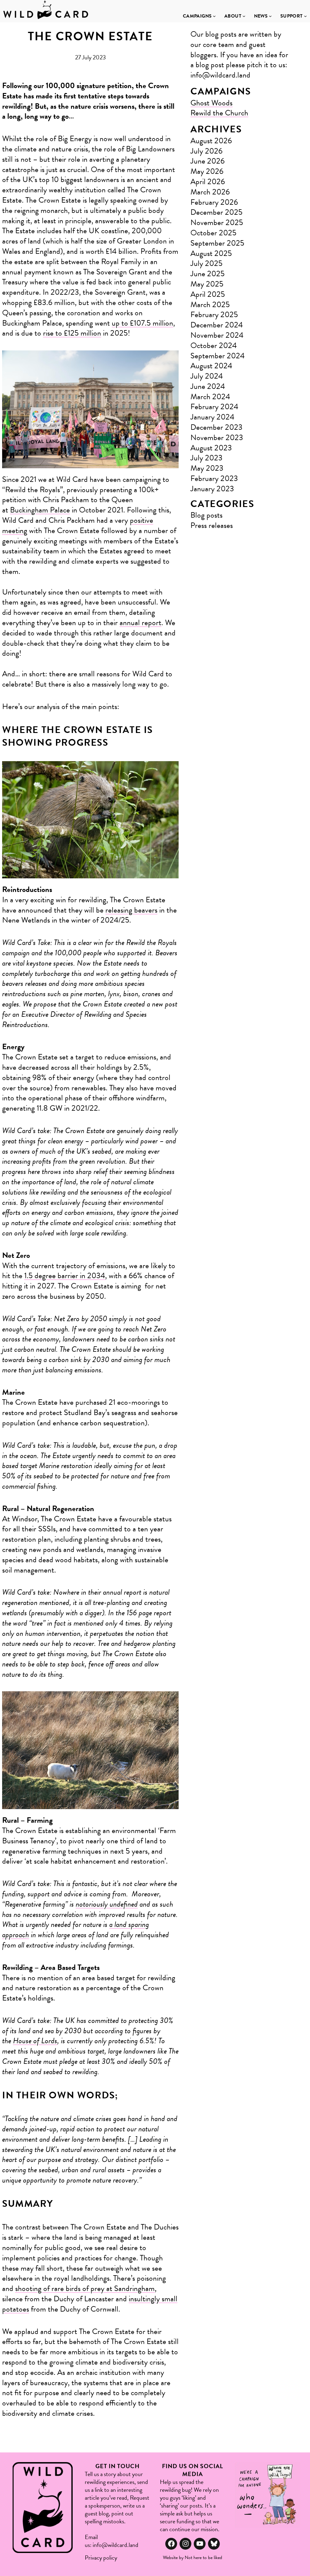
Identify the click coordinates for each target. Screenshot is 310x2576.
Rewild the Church (219, 113)
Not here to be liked (203, 2558)
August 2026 (211, 141)
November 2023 (217, 438)
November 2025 (217, 222)
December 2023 (216, 427)
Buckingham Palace (40, 510)
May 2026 (207, 171)
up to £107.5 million (142, 323)
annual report (140, 623)
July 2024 (207, 376)
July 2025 (206, 263)
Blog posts (206, 515)
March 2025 (210, 305)
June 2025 (208, 274)
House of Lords (35, 2041)
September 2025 (217, 243)
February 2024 (214, 407)
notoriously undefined (107, 1904)
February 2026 (214, 202)
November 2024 (217, 335)
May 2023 (207, 468)
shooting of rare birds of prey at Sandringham (85, 2288)
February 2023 (214, 478)
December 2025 (216, 212)
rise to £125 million (72, 333)
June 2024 (208, 386)
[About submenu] (244, 16)
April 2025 (208, 294)
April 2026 (208, 182)
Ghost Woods (211, 103)
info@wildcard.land (115, 2545)
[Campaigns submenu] (214, 16)
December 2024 (217, 325)
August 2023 (211, 448)
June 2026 (208, 161)
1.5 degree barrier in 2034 (65, 1276)
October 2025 (213, 233)
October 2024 (214, 345)
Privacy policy (101, 2558)
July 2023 (206, 458)
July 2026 (206, 151)
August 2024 (211, 366)
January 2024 (212, 417)
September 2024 (218, 356)
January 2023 (212, 489)
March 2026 (210, 192)
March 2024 (210, 397)
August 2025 (211, 253)
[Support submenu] (305, 16)
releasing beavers (131, 910)
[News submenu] (270, 16)
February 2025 (214, 315)
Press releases (212, 525)
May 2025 (207, 284)
